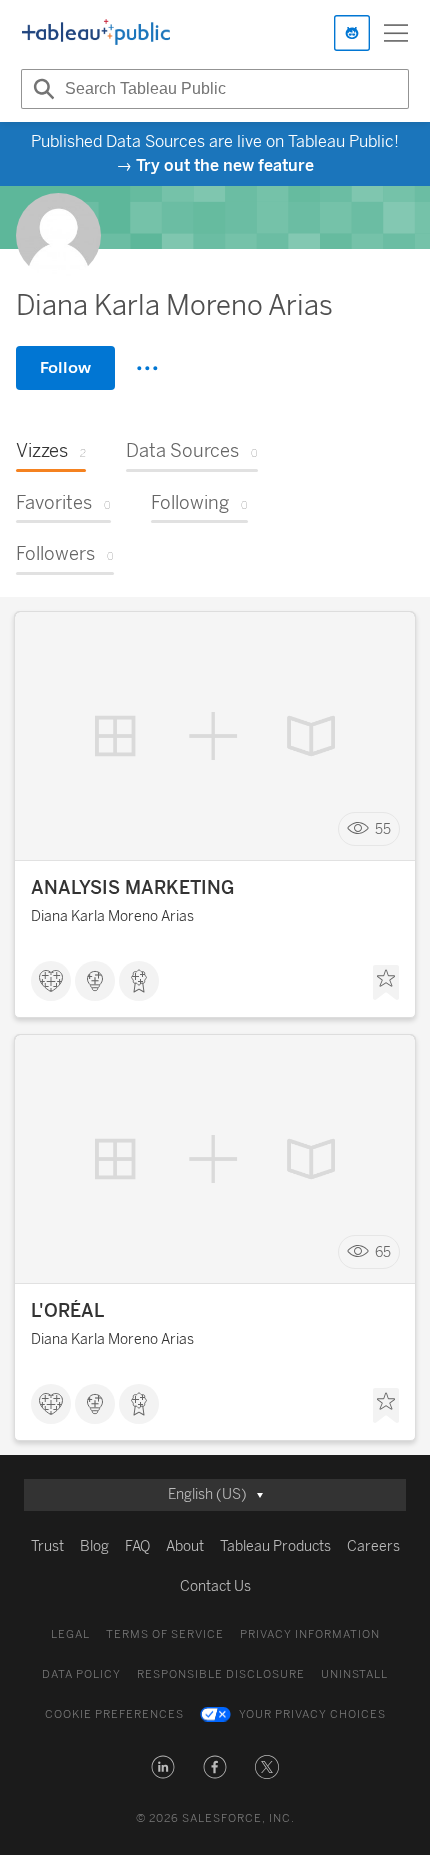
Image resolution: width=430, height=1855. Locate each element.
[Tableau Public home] (96, 33)
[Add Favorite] (386, 983)
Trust (47, 1546)
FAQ (137, 1546)
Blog (94, 1546)
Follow (65, 367)
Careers (373, 1546)
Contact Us (215, 1586)
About (185, 1546)
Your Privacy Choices (312, 1714)
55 (383, 829)
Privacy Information (310, 1634)
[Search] (41, 89)
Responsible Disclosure (221, 1674)
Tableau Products (275, 1546)
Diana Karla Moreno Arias (112, 916)
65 (383, 1252)
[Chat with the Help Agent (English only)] (352, 33)
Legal (70, 1634)
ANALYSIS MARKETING (132, 888)
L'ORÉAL (67, 1311)
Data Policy (81, 1674)
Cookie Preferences (114, 1714)
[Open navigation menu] (396, 33)
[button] (163, 1767)
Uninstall (354, 1674)
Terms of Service (165, 1634)
